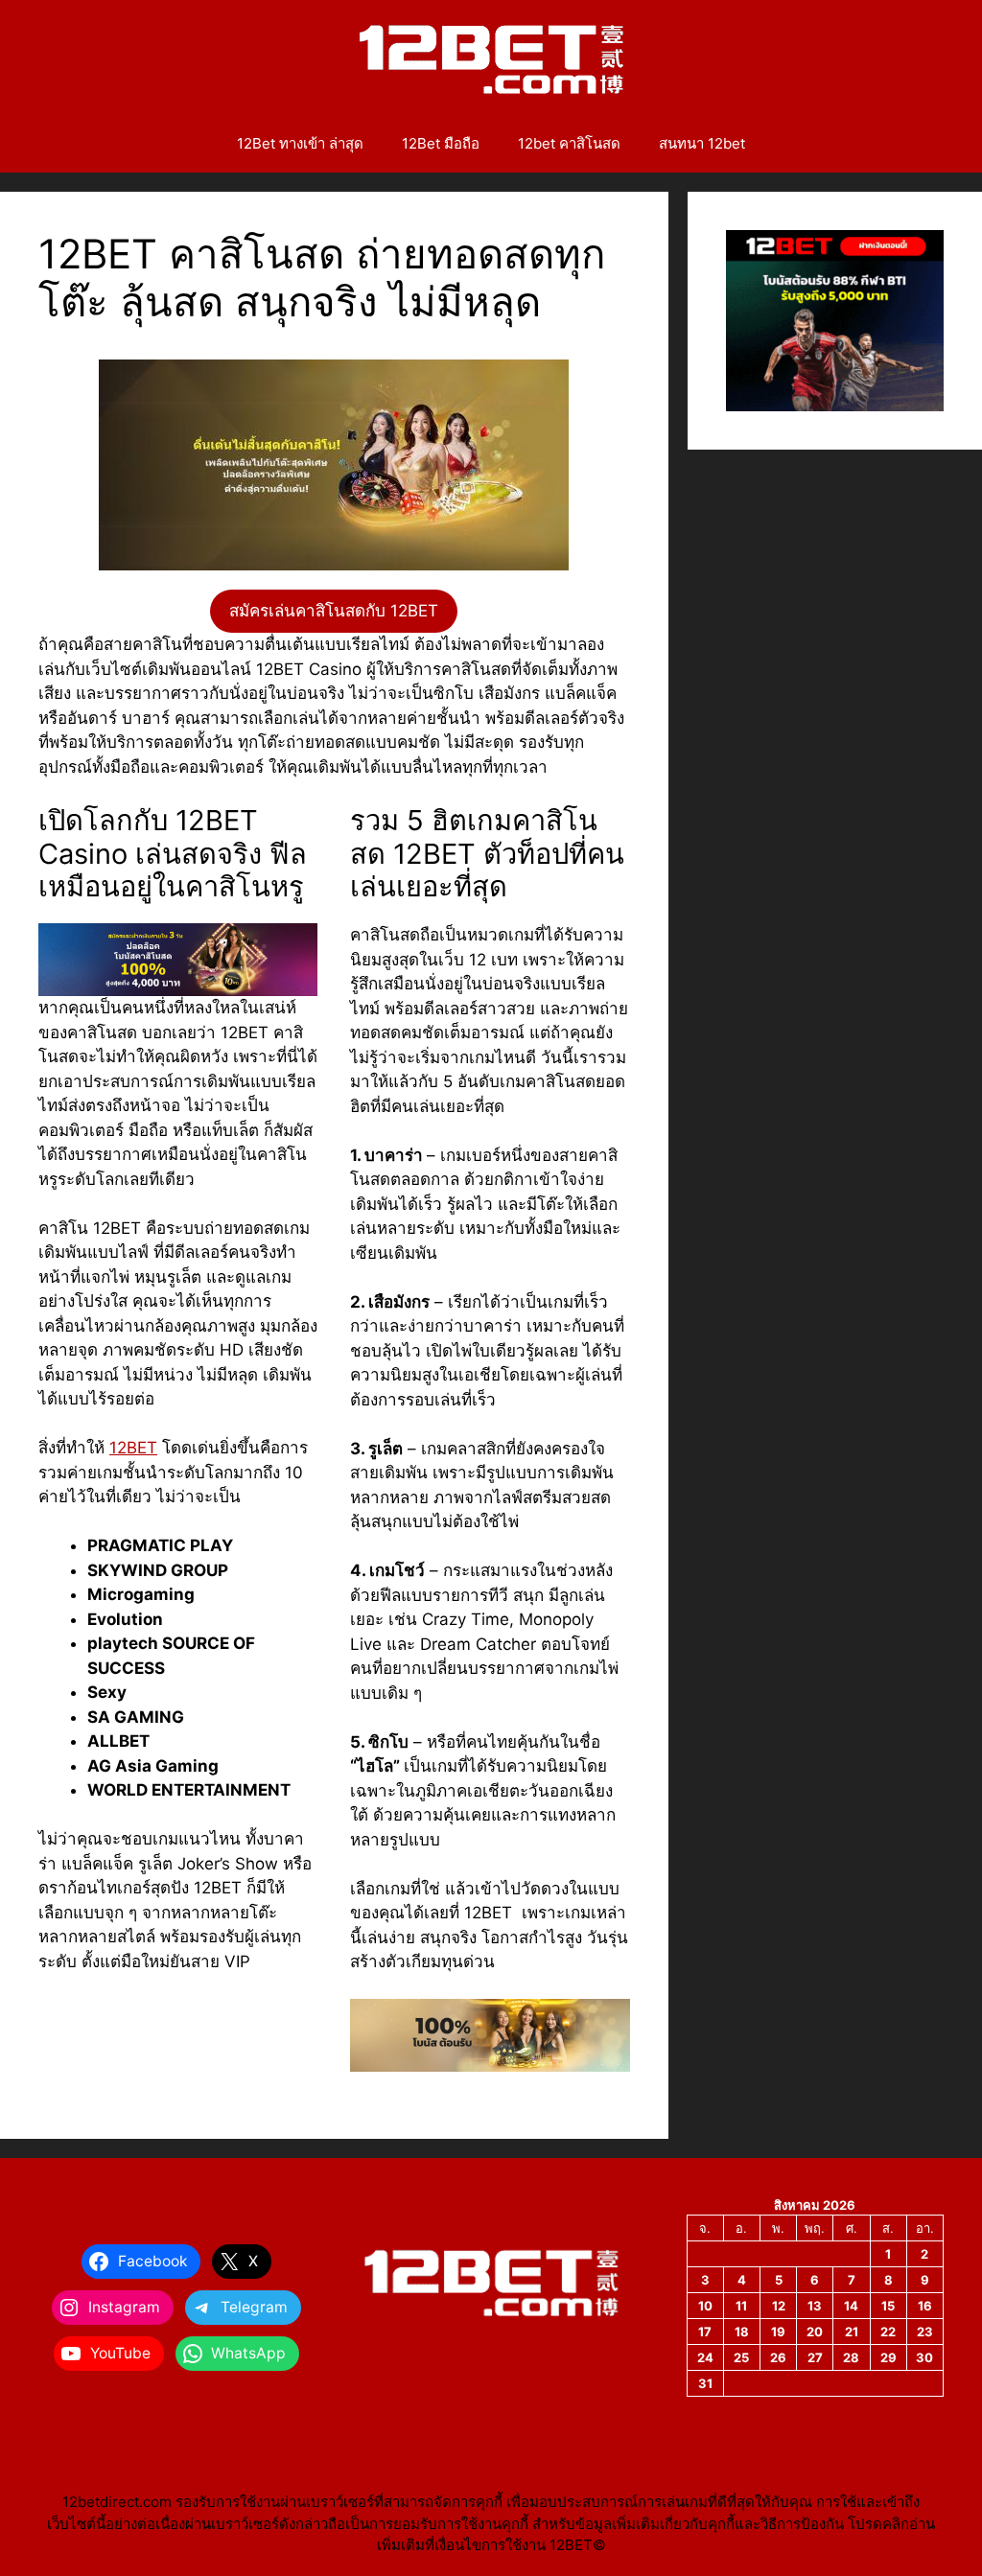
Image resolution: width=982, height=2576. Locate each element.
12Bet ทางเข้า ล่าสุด (300, 143)
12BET (133, 1448)
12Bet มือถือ (441, 143)
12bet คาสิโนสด (569, 143)
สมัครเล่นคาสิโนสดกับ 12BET (334, 611)
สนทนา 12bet (702, 143)
